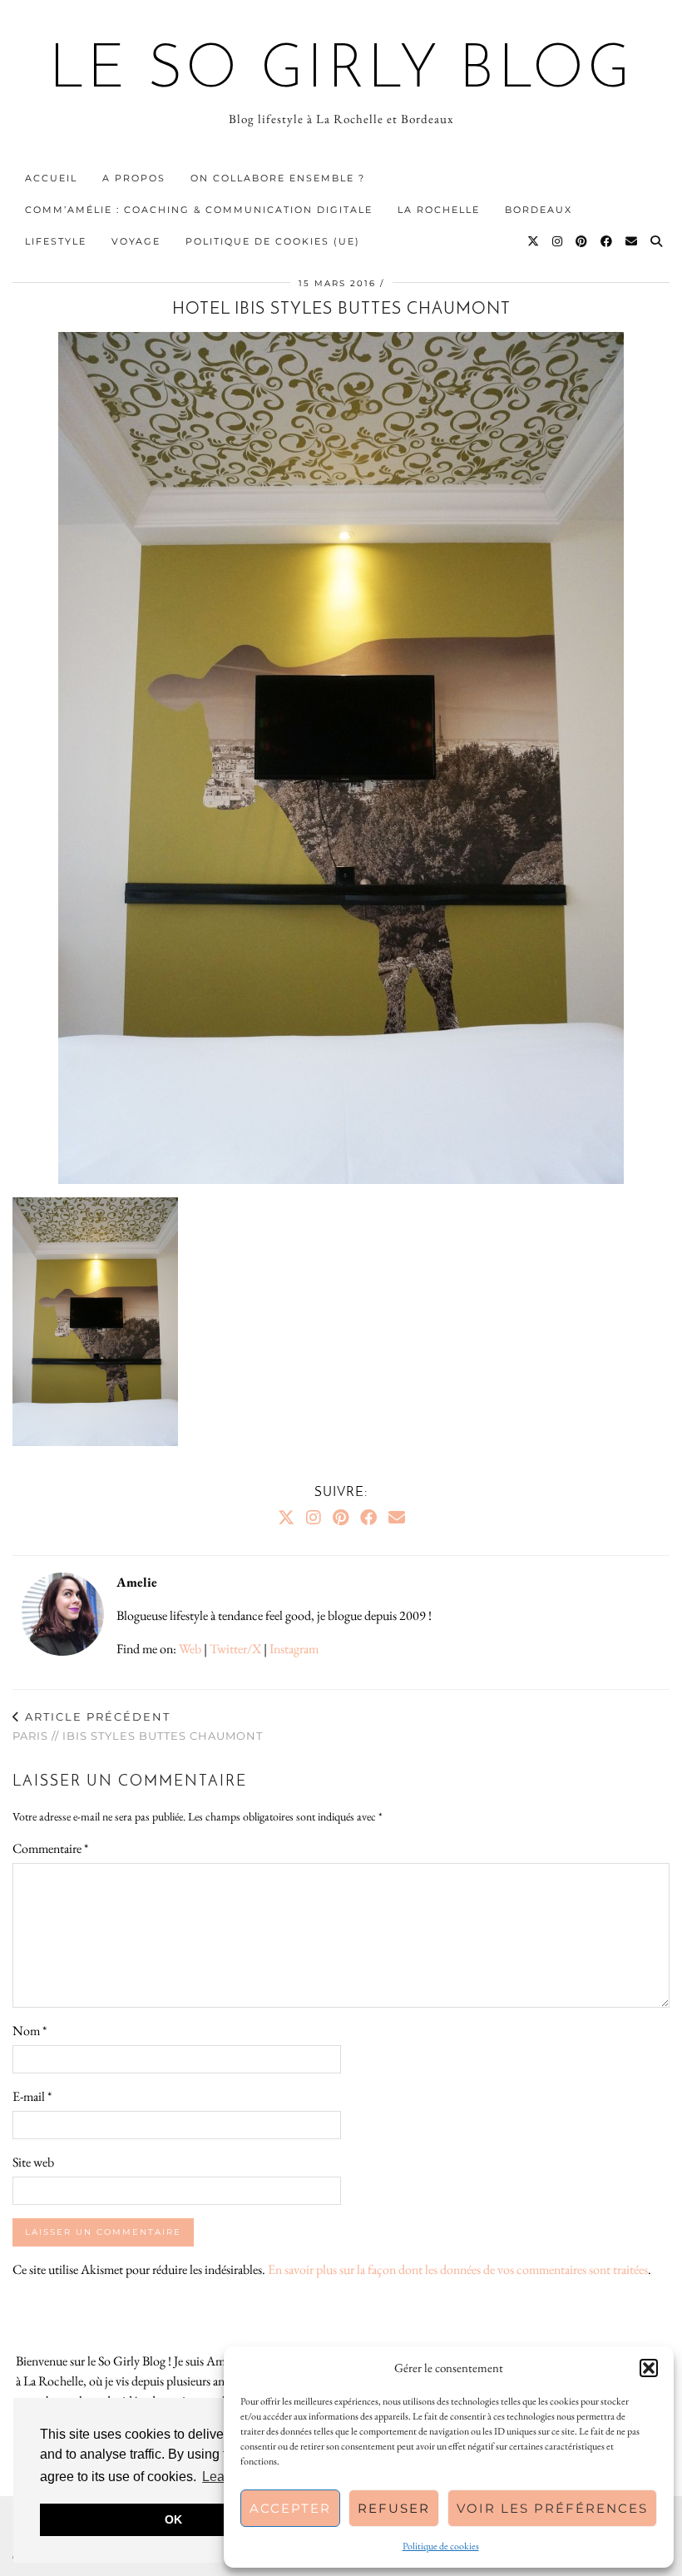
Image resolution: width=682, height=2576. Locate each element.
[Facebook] (607, 241)
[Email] (632, 241)
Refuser (394, 2508)
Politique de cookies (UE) (273, 241)
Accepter (290, 2508)
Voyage (136, 241)
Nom (30, 2031)
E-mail (32, 2096)
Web (190, 1649)
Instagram (294, 1649)
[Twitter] (534, 241)
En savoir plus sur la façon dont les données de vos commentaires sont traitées (458, 2269)
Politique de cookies (441, 2546)
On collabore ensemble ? (278, 178)
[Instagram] (558, 241)
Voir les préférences (552, 2508)
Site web (33, 2162)
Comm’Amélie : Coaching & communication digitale (199, 210)
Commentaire (50, 1848)
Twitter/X (235, 1649)
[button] (649, 2368)
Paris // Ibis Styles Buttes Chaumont (138, 1726)
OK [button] (173, 2519)
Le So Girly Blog (341, 72)
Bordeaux (539, 210)
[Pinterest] (582, 241)
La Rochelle (439, 210)
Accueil (51, 178)
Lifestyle (56, 241)
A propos (134, 178)
